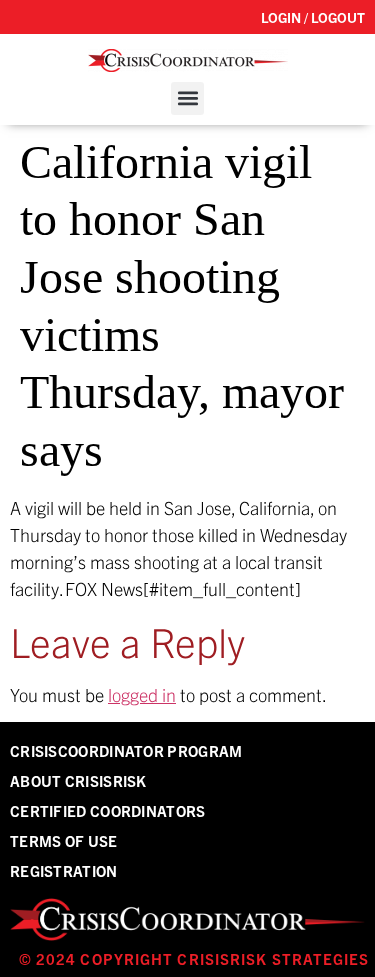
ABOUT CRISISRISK (78, 780)
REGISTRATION (64, 870)
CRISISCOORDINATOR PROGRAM (126, 750)
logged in (142, 694)
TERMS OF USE (64, 840)
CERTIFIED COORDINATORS (108, 810)
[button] (187, 98)
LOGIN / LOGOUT (313, 17)
